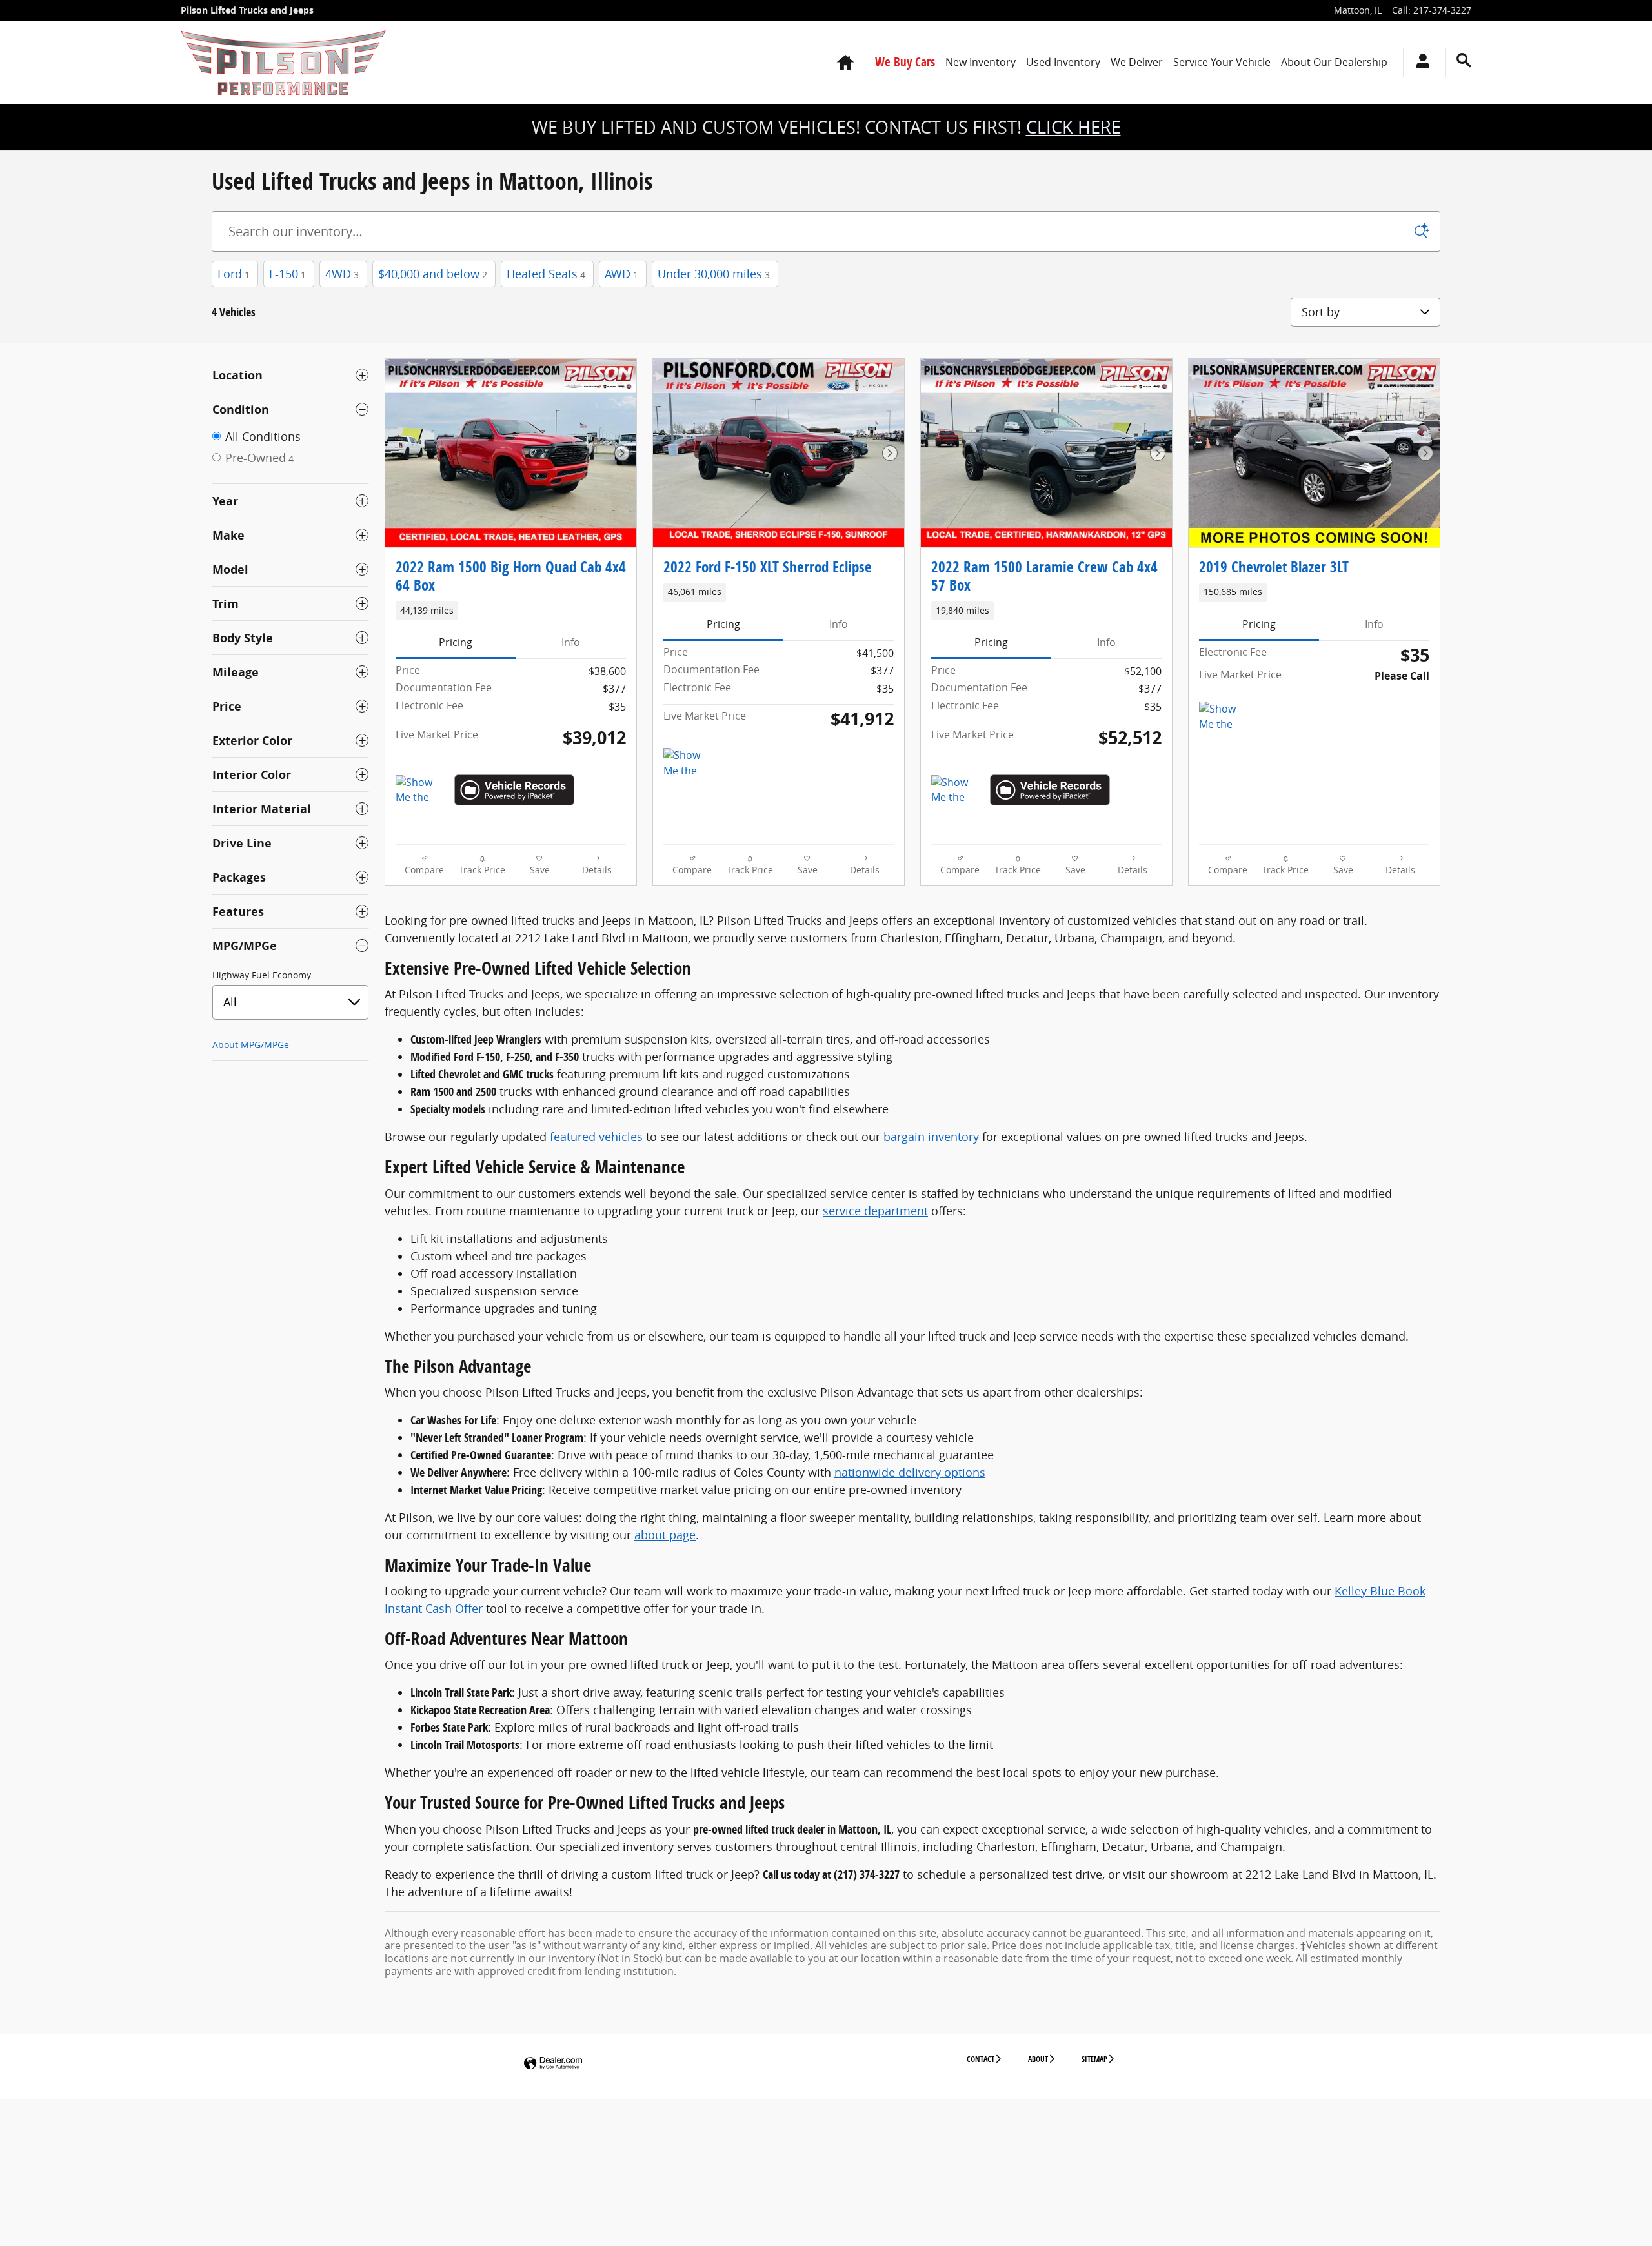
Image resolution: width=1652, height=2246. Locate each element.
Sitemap (1094, 2059)
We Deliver (1137, 62)
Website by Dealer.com (553, 2064)
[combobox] (290, 1002)
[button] (511, 611)
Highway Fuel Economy (262, 975)
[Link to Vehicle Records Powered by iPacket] (514, 790)
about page (665, 1535)
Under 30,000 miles (714, 274)
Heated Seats (546, 274)
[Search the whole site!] (1464, 60)
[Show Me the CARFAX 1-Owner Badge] (955, 791)
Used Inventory (1063, 62)
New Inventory (981, 62)
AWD (621, 274)
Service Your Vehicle (1222, 62)
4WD (342, 274)
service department (875, 1211)
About (1038, 2059)
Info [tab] (571, 642)
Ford (234, 274)
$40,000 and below (433, 274)
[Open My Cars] (1419, 63)
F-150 (287, 274)
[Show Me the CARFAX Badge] (420, 791)
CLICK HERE (1073, 127)
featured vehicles (596, 1137)
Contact (981, 2059)
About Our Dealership (1334, 62)
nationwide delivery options (910, 1472)
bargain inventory (931, 1137)
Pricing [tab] (456, 642)
